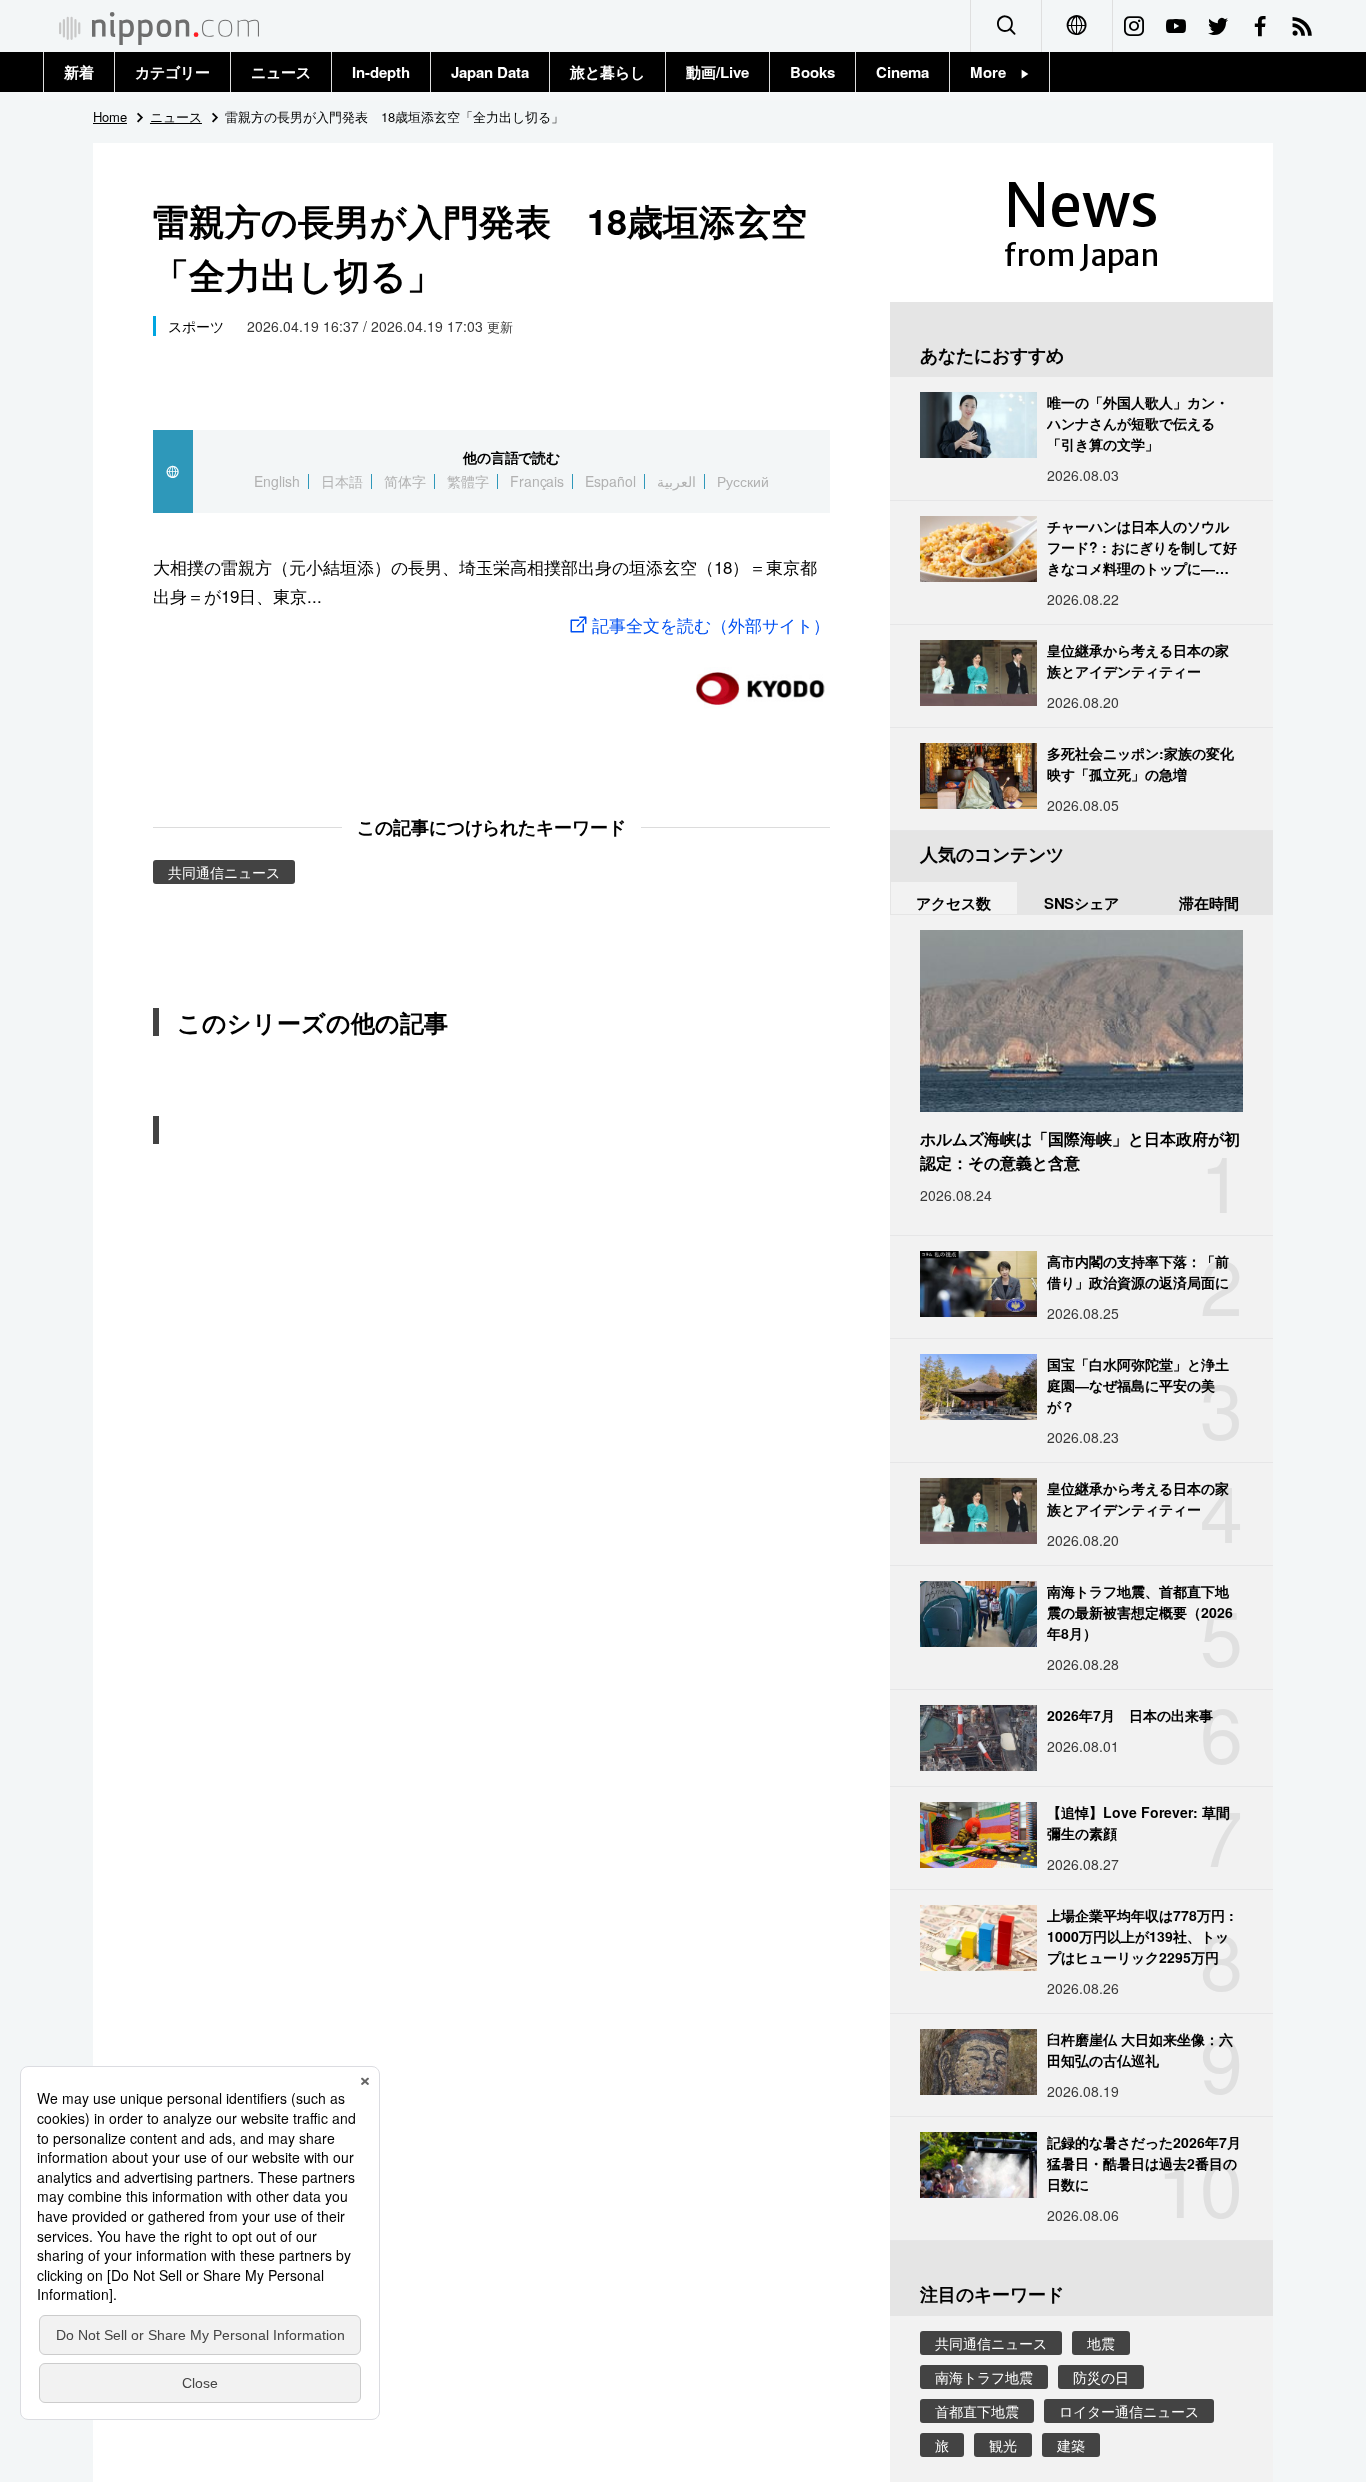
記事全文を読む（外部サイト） (711, 624)
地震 (1101, 2343)
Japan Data (490, 72)
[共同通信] (760, 680)
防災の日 (1101, 2377)
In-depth (381, 72)
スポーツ (196, 326)
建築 (1071, 2445)
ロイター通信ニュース (1129, 2411)
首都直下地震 (977, 2411)
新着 (79, 72)
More (995, 72)
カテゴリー (172, 72)
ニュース (281, 72)
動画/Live (717, 72)
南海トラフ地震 (984, 2377)
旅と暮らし (607, 72)
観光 (1003, 2445)
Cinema (902, 72)
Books (812, 72)
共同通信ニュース (224, 872)
